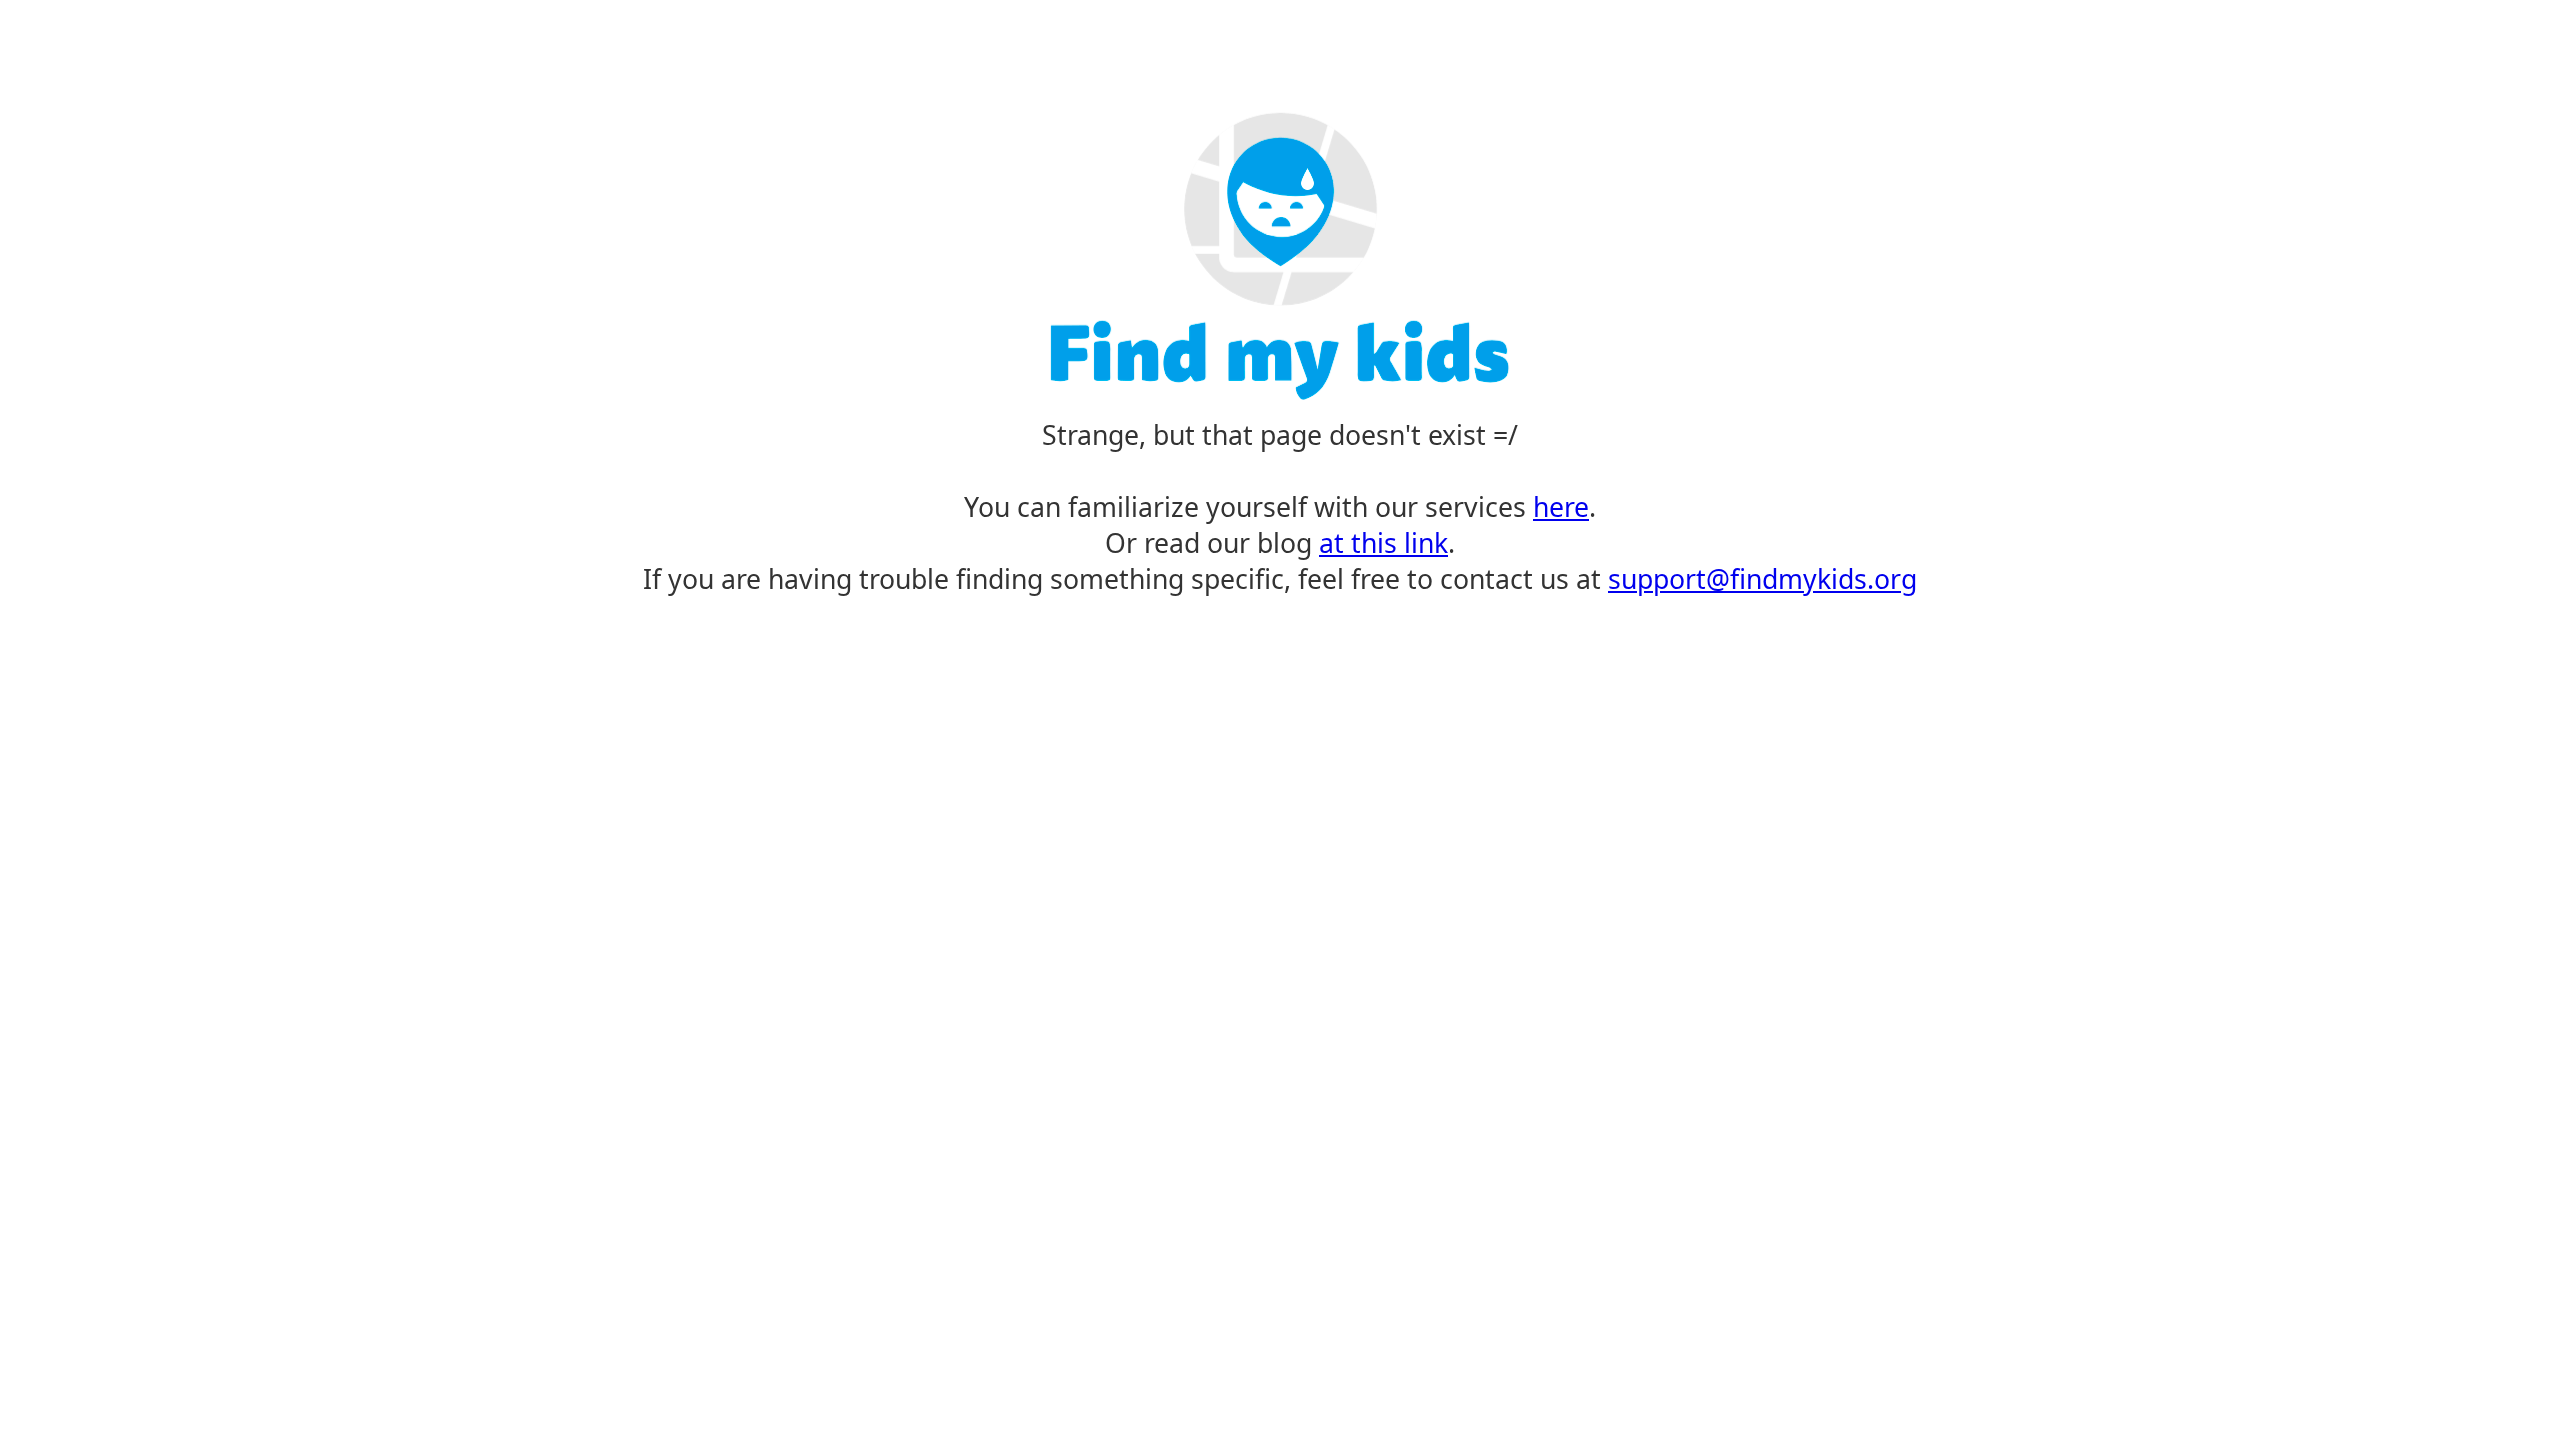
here (1561, 507)
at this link (1383, 543)
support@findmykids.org (1762, 579)
